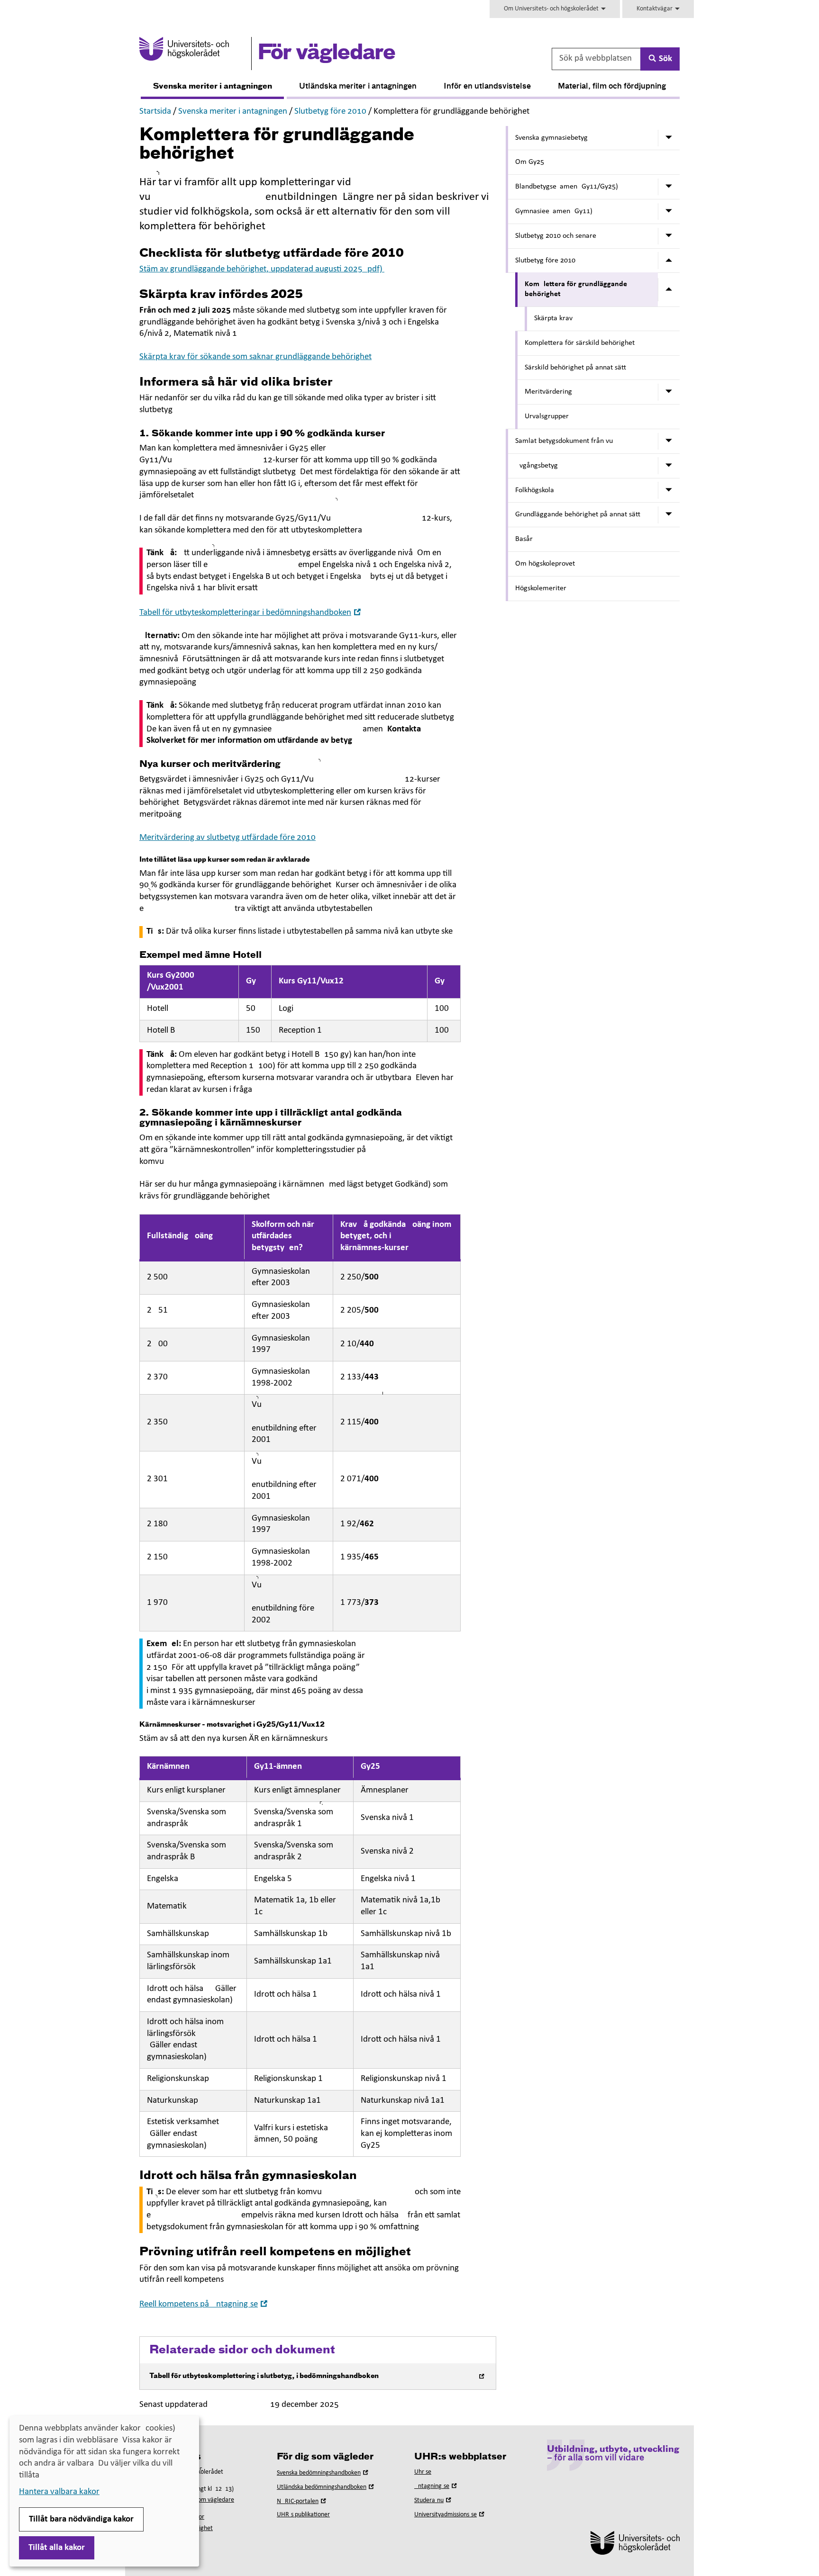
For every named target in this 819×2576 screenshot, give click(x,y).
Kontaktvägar (655, 9)
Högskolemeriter (541, 588)
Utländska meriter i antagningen (358, 87)
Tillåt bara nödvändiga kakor (81, 2519)
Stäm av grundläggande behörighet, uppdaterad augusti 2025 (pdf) (262, 269)
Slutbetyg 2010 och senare (556, 236)
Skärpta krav (553, 318)
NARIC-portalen (302, 2501)
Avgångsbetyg (537, 466)
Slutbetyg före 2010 (330, 112)
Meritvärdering (548, 392)
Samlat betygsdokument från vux (566, 441)
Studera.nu (434, 2500)
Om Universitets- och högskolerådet (552, 9)
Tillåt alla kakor (57, 2548)
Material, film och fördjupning (612, 87)
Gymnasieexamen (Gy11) (554, 211)
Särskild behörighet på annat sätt (575, 368)
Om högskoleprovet (545, 564)
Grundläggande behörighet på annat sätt (578, 514)
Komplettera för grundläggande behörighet (576, 289)
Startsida (155, 112)
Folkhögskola (535, 490)
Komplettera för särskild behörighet (580, 343)
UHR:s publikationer (303, 2515)
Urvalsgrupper (547, 416)
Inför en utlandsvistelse (487, 87)
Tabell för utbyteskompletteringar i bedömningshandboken (251, 613)
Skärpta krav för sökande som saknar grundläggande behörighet (255, 357)
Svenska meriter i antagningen (213, 87)
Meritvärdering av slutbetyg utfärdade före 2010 (227, 838)
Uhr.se (423, 2472)
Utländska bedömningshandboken (326, 2487)
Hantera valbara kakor (59, 2492)
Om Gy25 (530, 162)
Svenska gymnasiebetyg (551, 138)
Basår (524, 539)
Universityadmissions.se (450, 2515)
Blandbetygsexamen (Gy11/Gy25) (567, 187)
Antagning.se (437, 2486)
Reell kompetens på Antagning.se (205, 2304)
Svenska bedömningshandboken (323, 2473)
